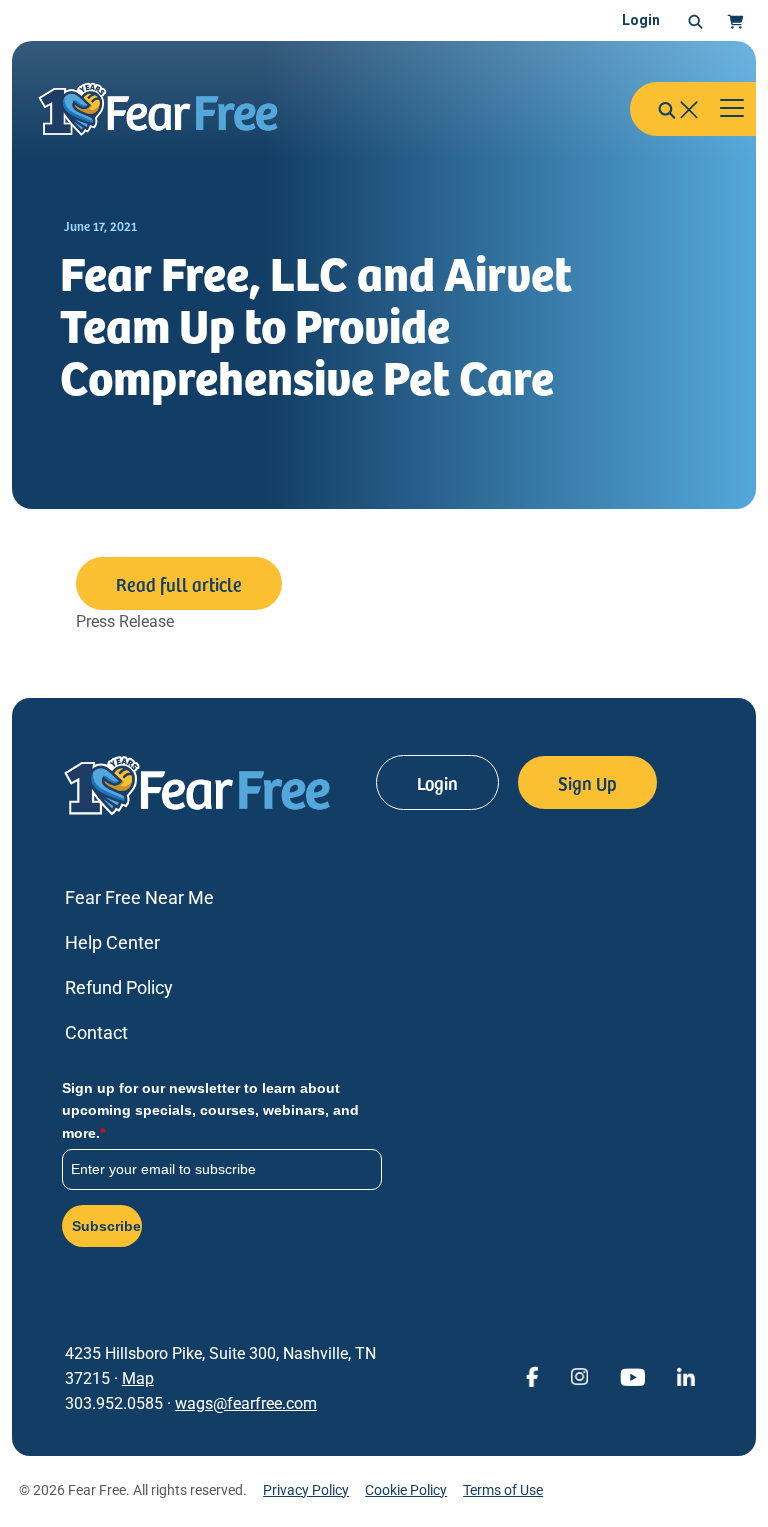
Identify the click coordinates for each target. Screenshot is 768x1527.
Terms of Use (503, 1490)
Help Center (112, 942)
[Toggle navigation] (732, 109)
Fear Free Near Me (139, 897)
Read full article (179, 583)
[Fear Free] (172, 109)
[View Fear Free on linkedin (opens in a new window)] (686, 1375)
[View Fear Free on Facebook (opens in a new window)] (532, 1375)
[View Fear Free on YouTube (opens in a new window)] (632, 1375)
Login (641, 20)
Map (138, 1378)
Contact (96, 1032)
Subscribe (106, 1226)
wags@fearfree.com (246, 1403)
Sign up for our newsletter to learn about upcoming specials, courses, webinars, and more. (210, 1110)
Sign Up (587, 782)
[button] (695, 21)
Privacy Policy (306, 1490)
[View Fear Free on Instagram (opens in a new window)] (579, 1375)
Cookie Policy (406, 1490)
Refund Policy (119, 987)
